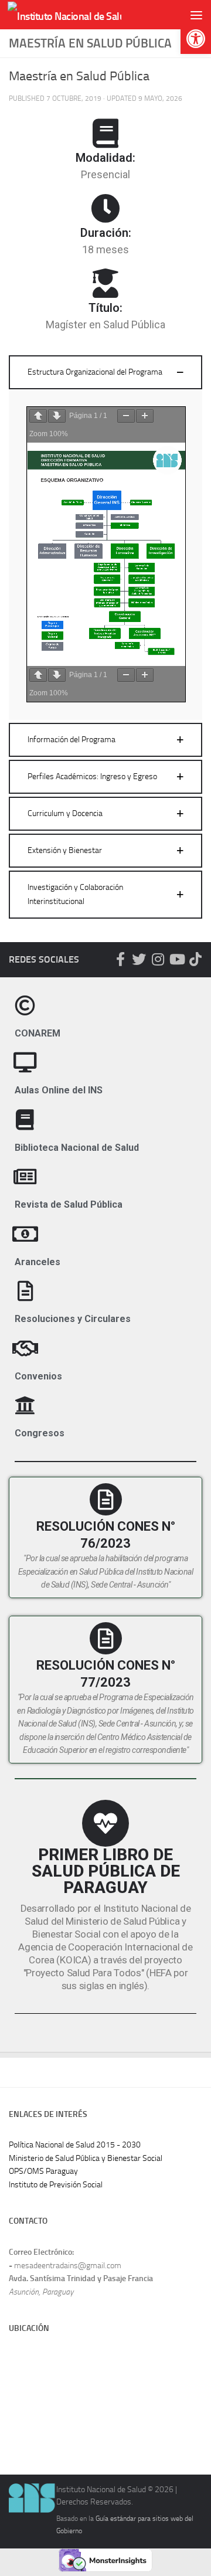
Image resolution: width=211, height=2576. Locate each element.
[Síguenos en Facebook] (120, 959)
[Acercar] (145, 416)
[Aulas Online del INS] (25, 1062)
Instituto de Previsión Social (56, 2185)
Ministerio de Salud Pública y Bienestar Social (86, 2158)
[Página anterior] (38, 416)
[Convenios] (25, 1348)
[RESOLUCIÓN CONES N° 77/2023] (106, 1638)
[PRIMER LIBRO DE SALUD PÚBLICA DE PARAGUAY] (105, 1823)
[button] (196, 39)
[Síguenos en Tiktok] (195, 959)
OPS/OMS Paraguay (43, 2171)
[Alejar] (126, 416)
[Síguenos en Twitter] (139, 959)
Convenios (38, 1376)
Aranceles (38, 1262)
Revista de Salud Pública (69, 1204)
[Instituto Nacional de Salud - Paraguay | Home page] (84, 15)
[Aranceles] (25, 1234)
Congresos (40, 1433)
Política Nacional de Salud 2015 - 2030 (75, 2145)
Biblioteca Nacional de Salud (77, 1148)
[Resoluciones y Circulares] (25, 1291)
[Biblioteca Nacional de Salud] (25, 1119)
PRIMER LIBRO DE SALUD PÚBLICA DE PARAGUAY (106, 1871)
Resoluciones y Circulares (73, 1319)
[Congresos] (25, 1405)
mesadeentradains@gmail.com (68, 2266)
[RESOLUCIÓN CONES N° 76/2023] (106, 1499)
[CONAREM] (25, 1005)
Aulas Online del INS (59, 1090)
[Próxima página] (57, 416)
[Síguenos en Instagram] (158, 959)
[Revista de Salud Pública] (25, 1176)
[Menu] (196, 15)
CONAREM (38, 1033)
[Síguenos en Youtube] (176, 959)
